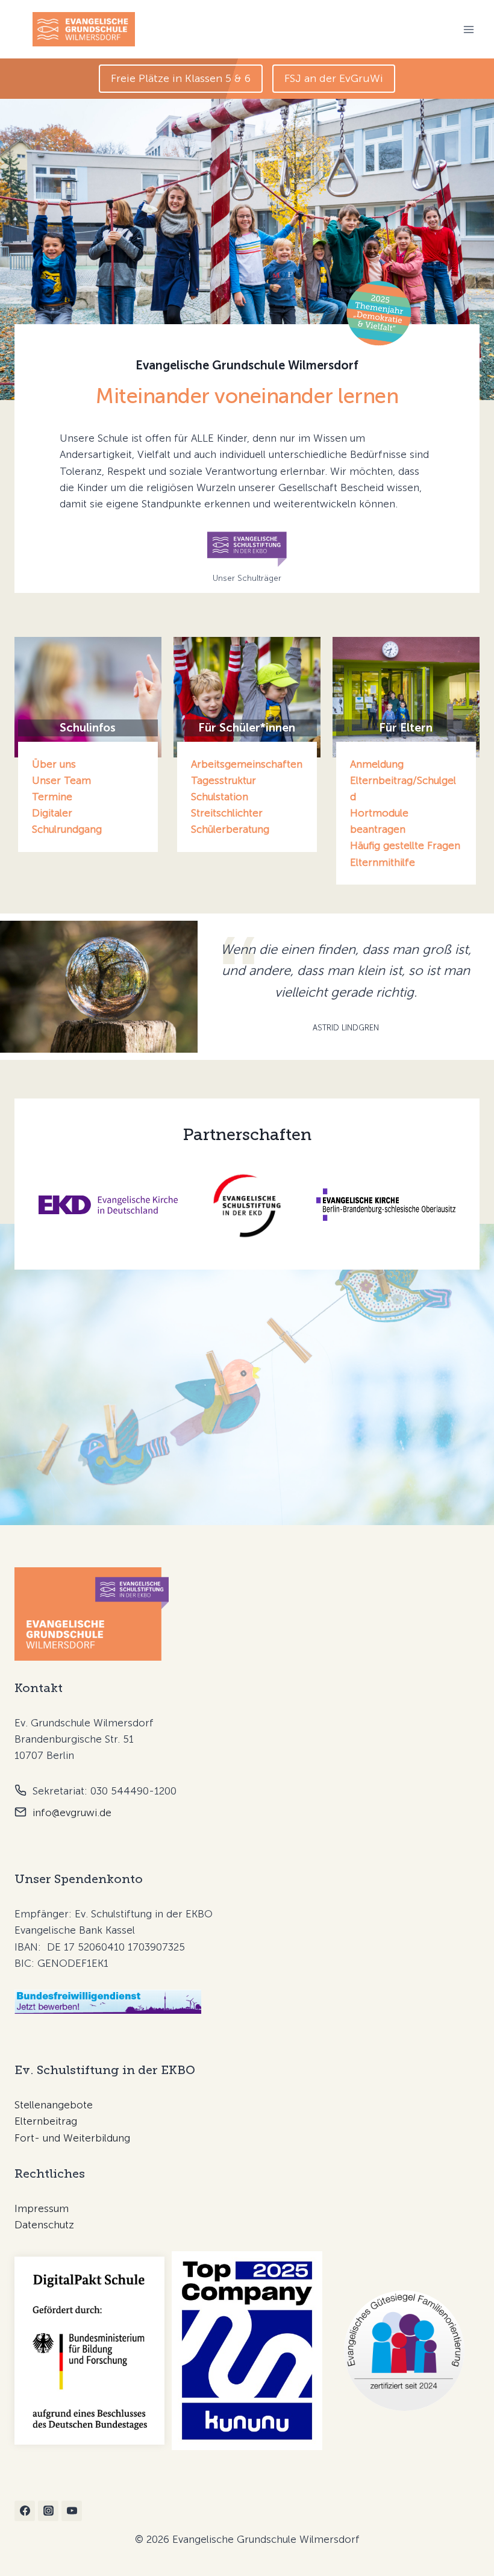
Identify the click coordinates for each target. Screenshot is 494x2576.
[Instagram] (48, 2511)
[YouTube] (72, 2511)
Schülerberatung (230, 829)
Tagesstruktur (224, 780)
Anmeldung (377, 764)
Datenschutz (44, 2225)
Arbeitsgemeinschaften (247, 764)
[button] (181, 79)
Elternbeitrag (46, 2121)
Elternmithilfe (383, 862)
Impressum (42, 2208)
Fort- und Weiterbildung (72, 2138)
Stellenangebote (54, 2105)
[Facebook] (25, 2511)
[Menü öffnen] (468, 29)
